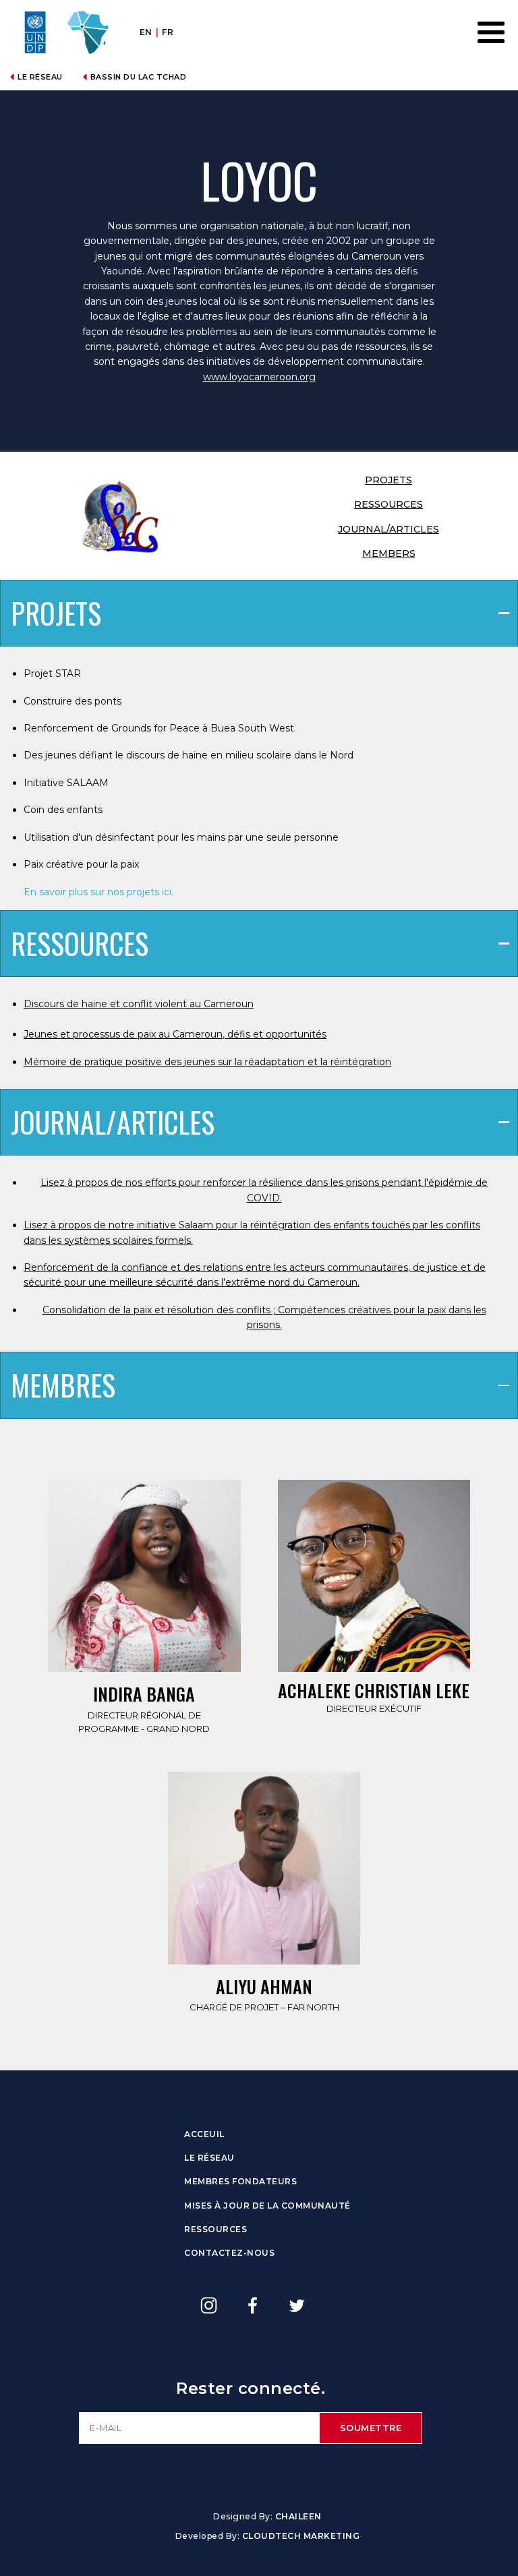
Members (389, 553)
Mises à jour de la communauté (267, 2206)
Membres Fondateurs (240, 2181)
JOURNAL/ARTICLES (388, 529)
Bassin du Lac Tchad (139, 77)
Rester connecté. (251, 2388)
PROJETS (388, 480)
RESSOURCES (388, 504)
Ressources (215, 2229)
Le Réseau (40, 77)
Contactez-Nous (229, 2253)
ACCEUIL (204, 2134)
